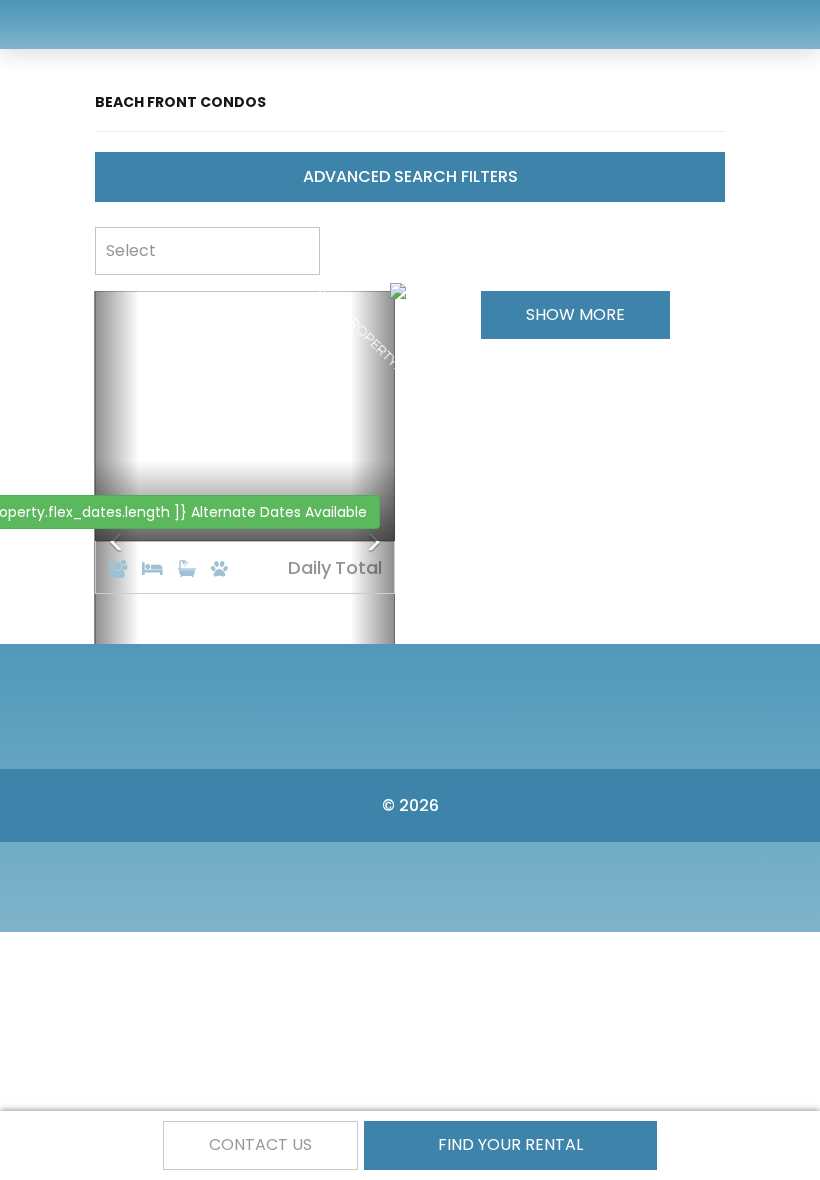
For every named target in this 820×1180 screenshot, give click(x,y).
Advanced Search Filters (410, 176)
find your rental (510, 1144)
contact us (260, 1144)
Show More (575, 314)
